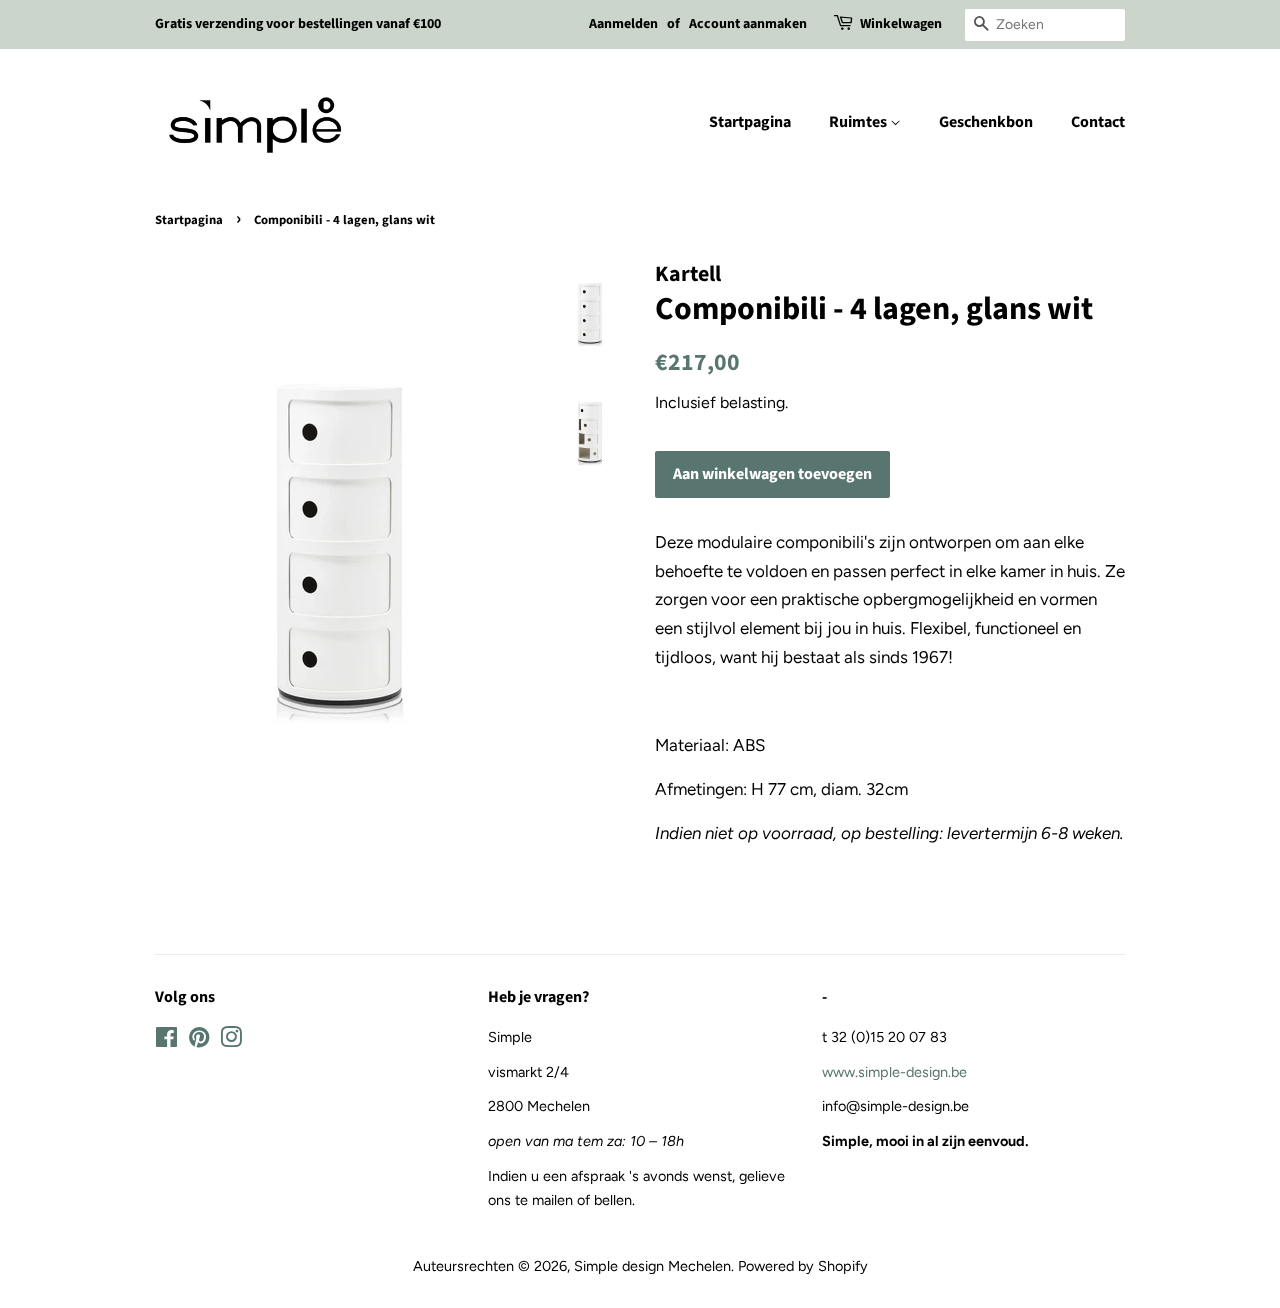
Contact (1098, 122)
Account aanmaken (748, 24)
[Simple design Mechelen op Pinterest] (199, 1041)
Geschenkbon (986, 122)
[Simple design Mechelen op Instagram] (231, 1041)
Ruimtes (859, 122)
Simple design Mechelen (652, 1266)
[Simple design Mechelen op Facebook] (166, 1041)
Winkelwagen (901, 24)
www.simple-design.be (894, 1072)
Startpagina (750, 122)
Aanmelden (623, 24)
